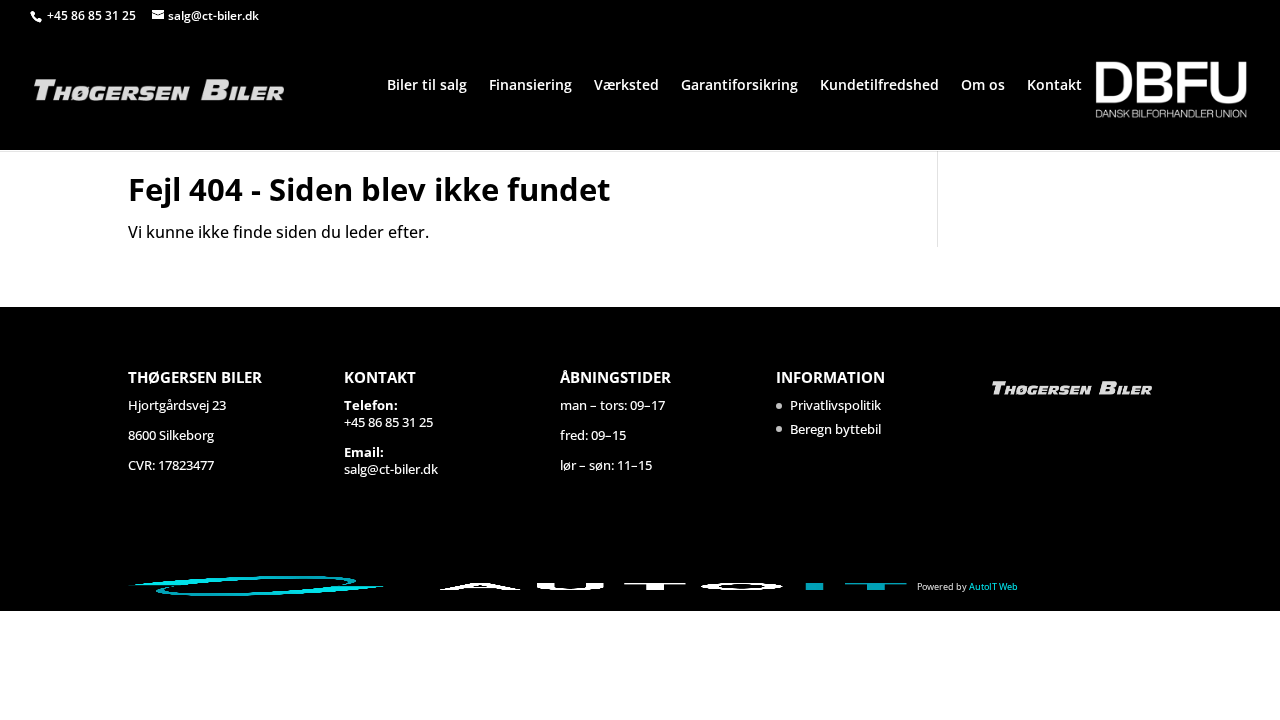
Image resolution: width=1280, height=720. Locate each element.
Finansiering (530, 86)
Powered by (967, 586)
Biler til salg (427, 86)
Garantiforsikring (739, 86)
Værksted (626, 86)
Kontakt (1054, 86)
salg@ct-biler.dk (391, 469)
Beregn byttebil (835, 429)
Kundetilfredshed (879, 86)
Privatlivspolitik (835, 405)
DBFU (1170, 90)
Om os (983, 86)
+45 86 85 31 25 (93, 15)
